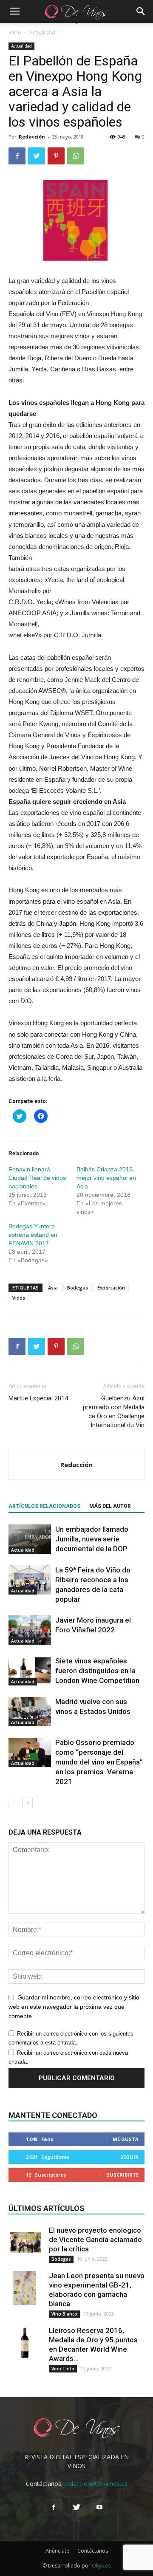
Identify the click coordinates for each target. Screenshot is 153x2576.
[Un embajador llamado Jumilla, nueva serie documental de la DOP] (30, 1539)
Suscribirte (123, 2175)
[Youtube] (99, 2508)
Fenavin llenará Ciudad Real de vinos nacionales (37, 1178)
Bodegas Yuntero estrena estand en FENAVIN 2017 (33, 1235)
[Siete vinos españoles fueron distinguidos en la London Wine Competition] (30, 1671)
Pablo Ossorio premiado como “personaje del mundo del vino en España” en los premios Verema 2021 (99, 1762)
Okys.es (101, 2566)
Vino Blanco (64, 2314)
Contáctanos (93, 2551)
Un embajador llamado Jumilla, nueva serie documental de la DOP (92, 1539)
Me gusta (126, 2139)
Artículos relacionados (44, 1506)
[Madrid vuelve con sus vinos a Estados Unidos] (30, 1712)
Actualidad (42, 33)
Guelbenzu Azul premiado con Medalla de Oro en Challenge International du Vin (114, 1412)
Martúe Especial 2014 (38, 1398)
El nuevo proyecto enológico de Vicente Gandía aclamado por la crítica (95, 2240)
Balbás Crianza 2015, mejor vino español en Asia (106, 1178)
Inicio (15, 33)
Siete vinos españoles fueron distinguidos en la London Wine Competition (97, 1671)
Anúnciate (57, 2551)
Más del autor (110, 1506)
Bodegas (78, 1288)
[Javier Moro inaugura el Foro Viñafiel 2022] (30, 1630)
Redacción (32, 137)
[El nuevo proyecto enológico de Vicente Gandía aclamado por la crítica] (25, 2242)
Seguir (129, 2157)
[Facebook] (54, 2508)
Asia (53, 1288)
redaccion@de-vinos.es (96, 2484)
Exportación (111, 1288)
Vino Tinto (63, 2369)
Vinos (19, 1298)
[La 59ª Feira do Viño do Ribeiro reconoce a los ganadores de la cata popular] (30, 1580)
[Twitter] (76, 2508)
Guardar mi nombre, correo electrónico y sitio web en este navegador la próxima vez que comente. (74, 2007)
